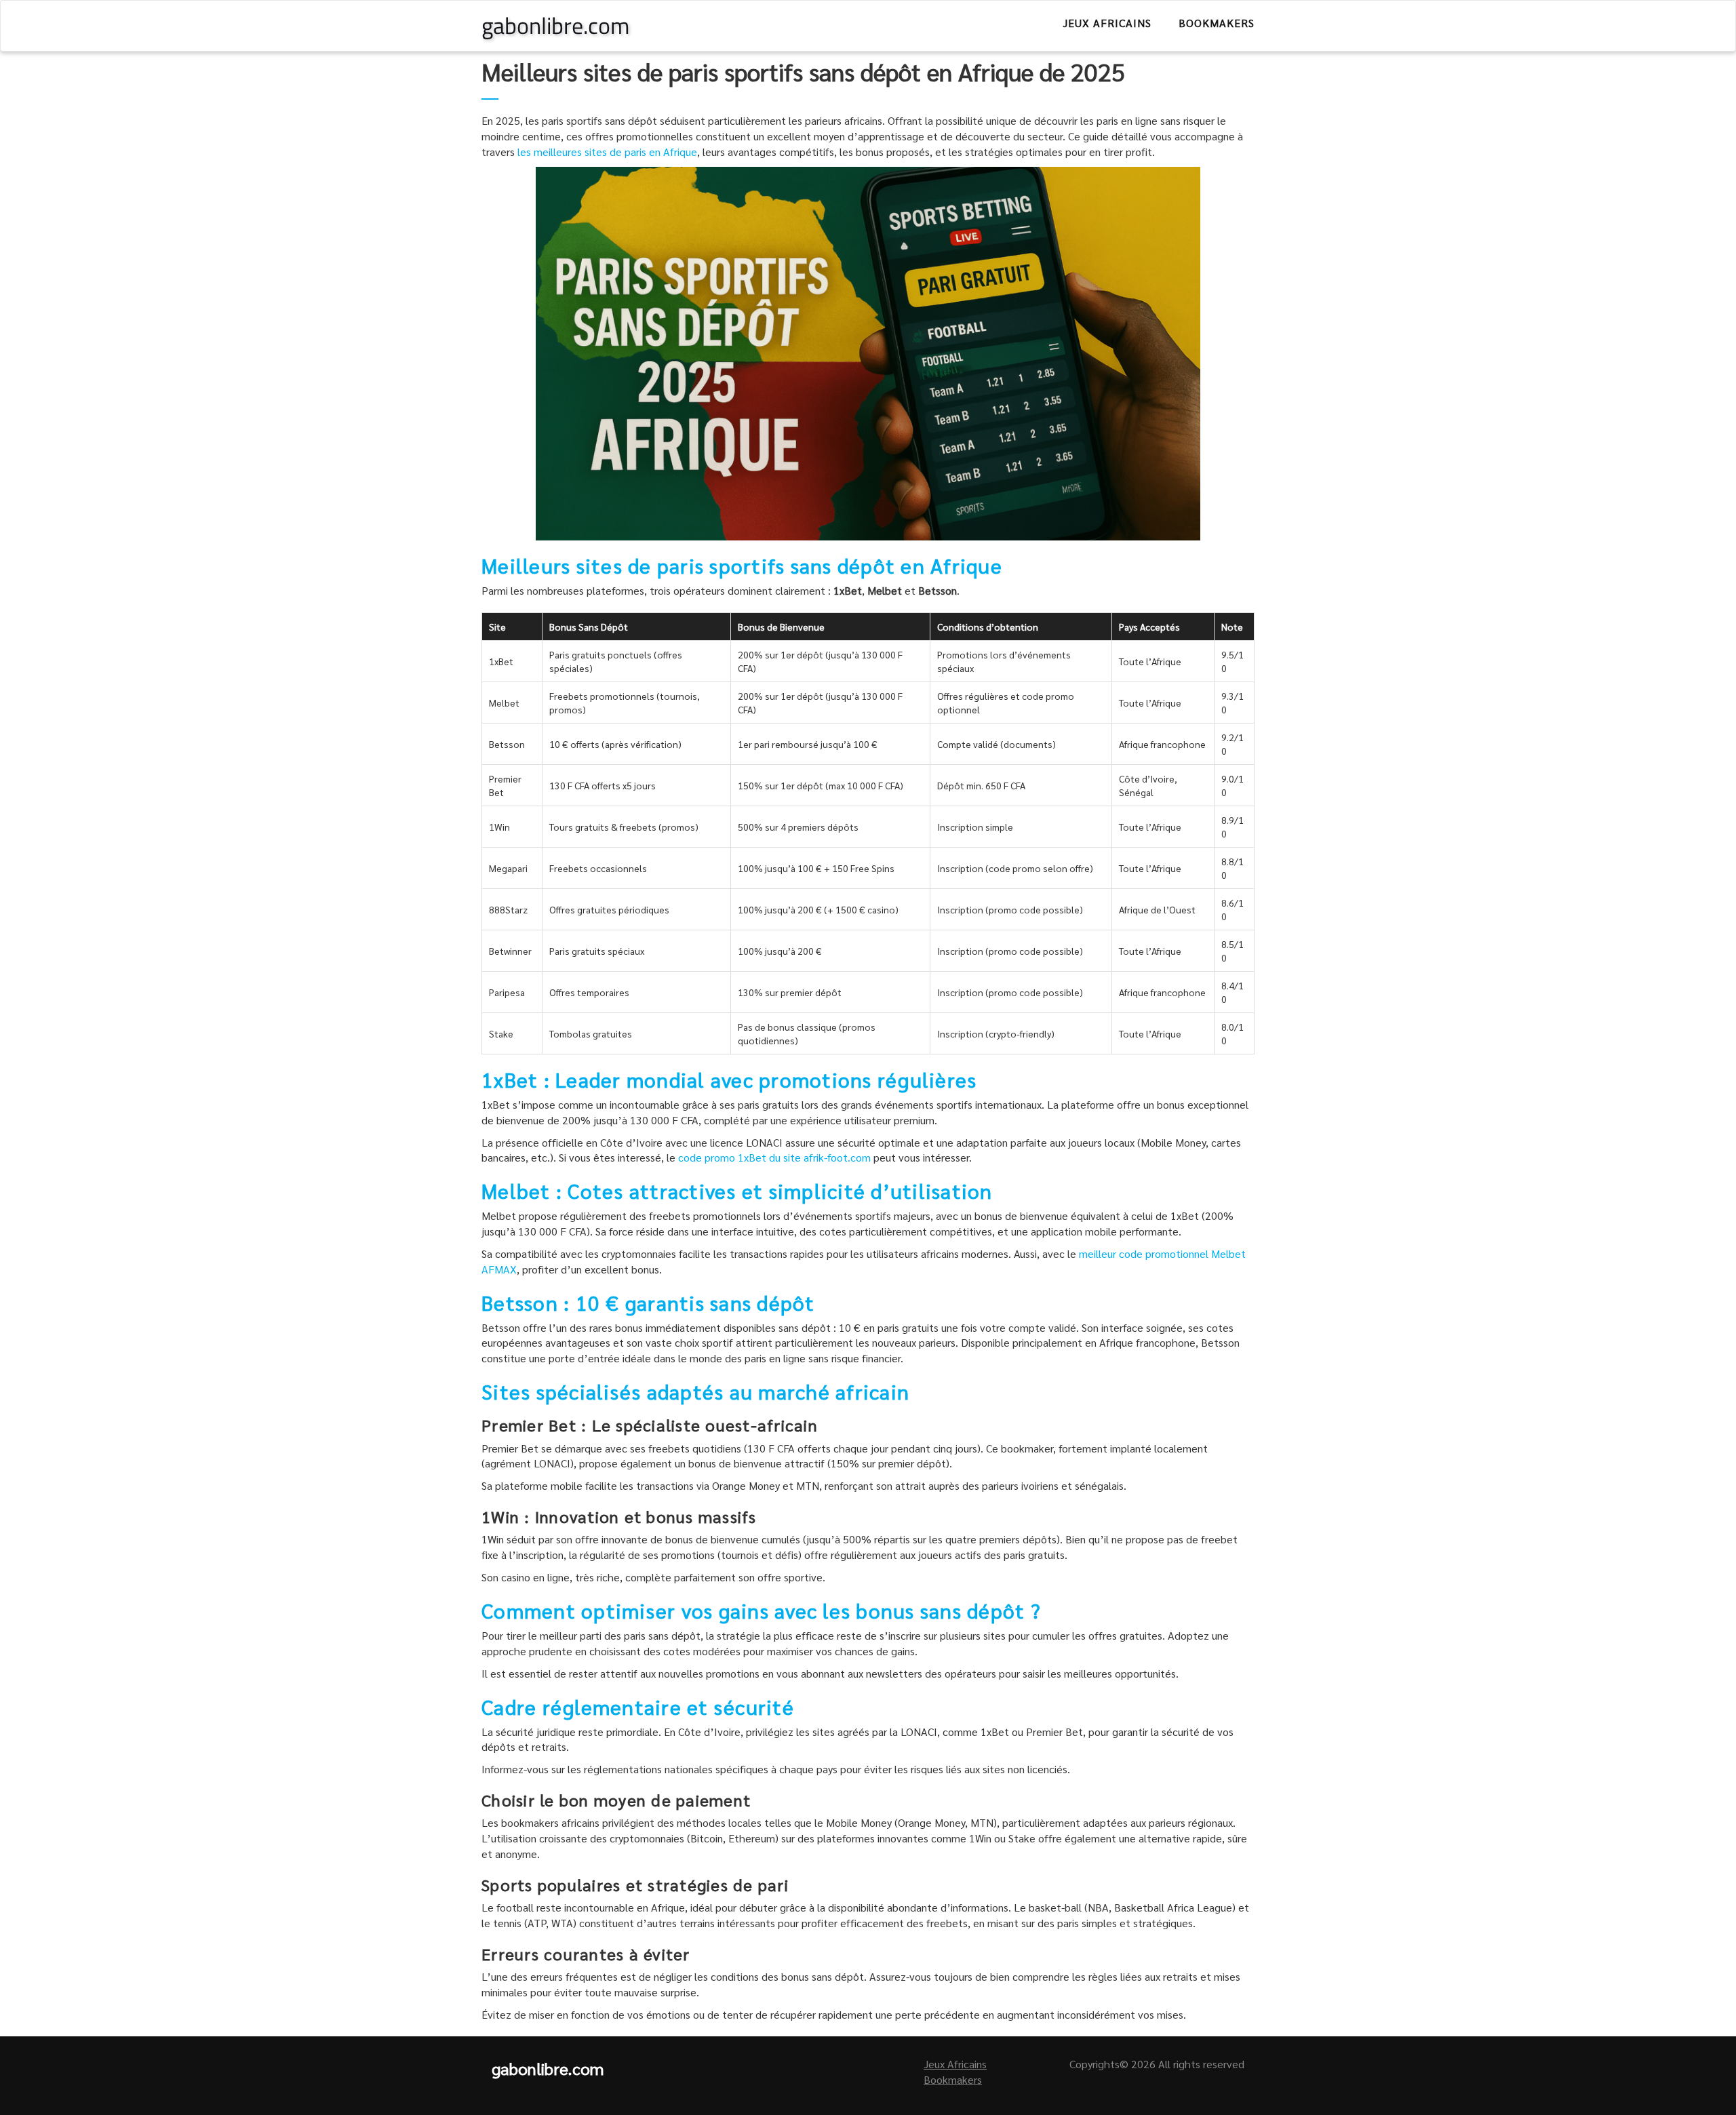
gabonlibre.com (555, 25)
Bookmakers (1217, 23)
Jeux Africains (1107, 23)
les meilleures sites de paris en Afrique (607, 152)
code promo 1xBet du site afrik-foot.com (774, 1157)
